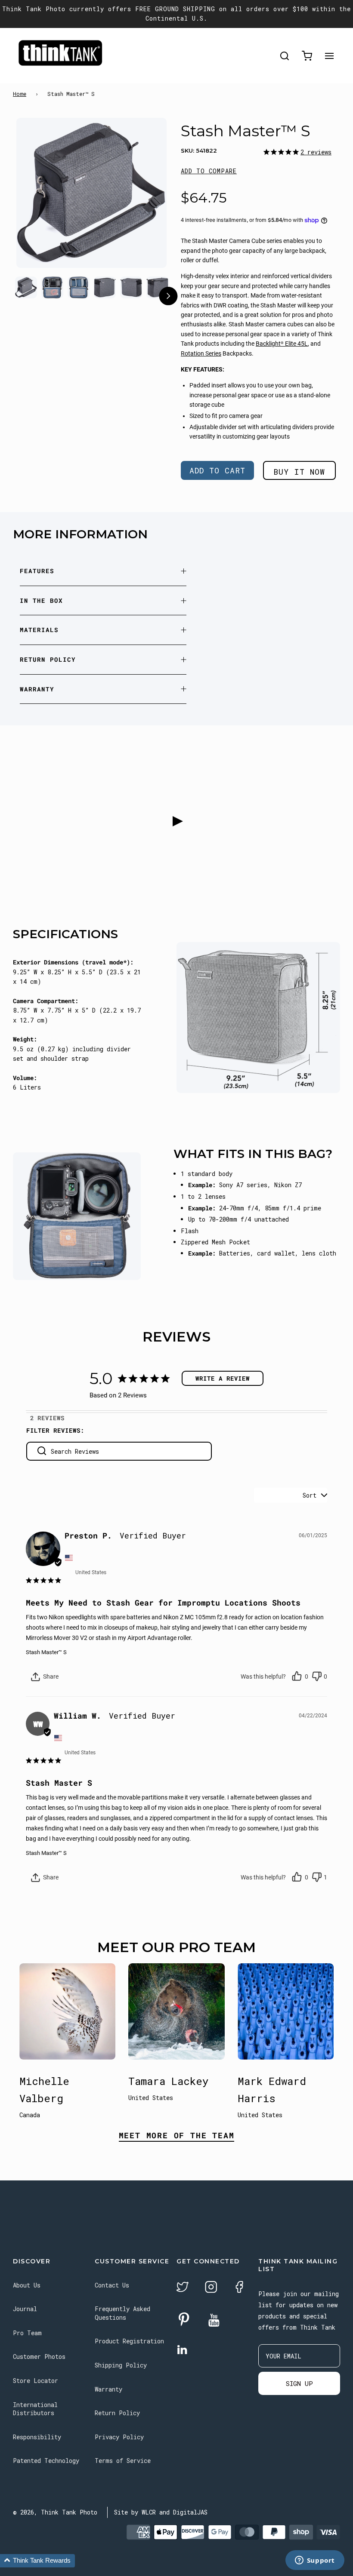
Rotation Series (201, 353)
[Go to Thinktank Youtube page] (214, 2321)
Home (20, 94)
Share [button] (50, 1676)
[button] (209, 171)
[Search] (285, 56)
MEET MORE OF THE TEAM (177, 2136)
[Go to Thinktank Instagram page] (211, 2288)
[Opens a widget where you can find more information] (315, 2561)
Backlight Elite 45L (282, 344)
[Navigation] (329, 56)
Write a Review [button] (223, 1378)
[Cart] (307, 56)
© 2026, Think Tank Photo (55, 2512)
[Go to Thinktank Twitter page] (183, 2288)
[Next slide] (144, 204)
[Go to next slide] (168, 297)
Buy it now (299, 472)
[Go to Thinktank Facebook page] (239, 2288)
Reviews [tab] (51, 1418)
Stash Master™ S (46, 1652)
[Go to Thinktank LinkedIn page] (182, 2350)
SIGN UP (299, 2383)
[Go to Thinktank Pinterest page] (184, 2320)
